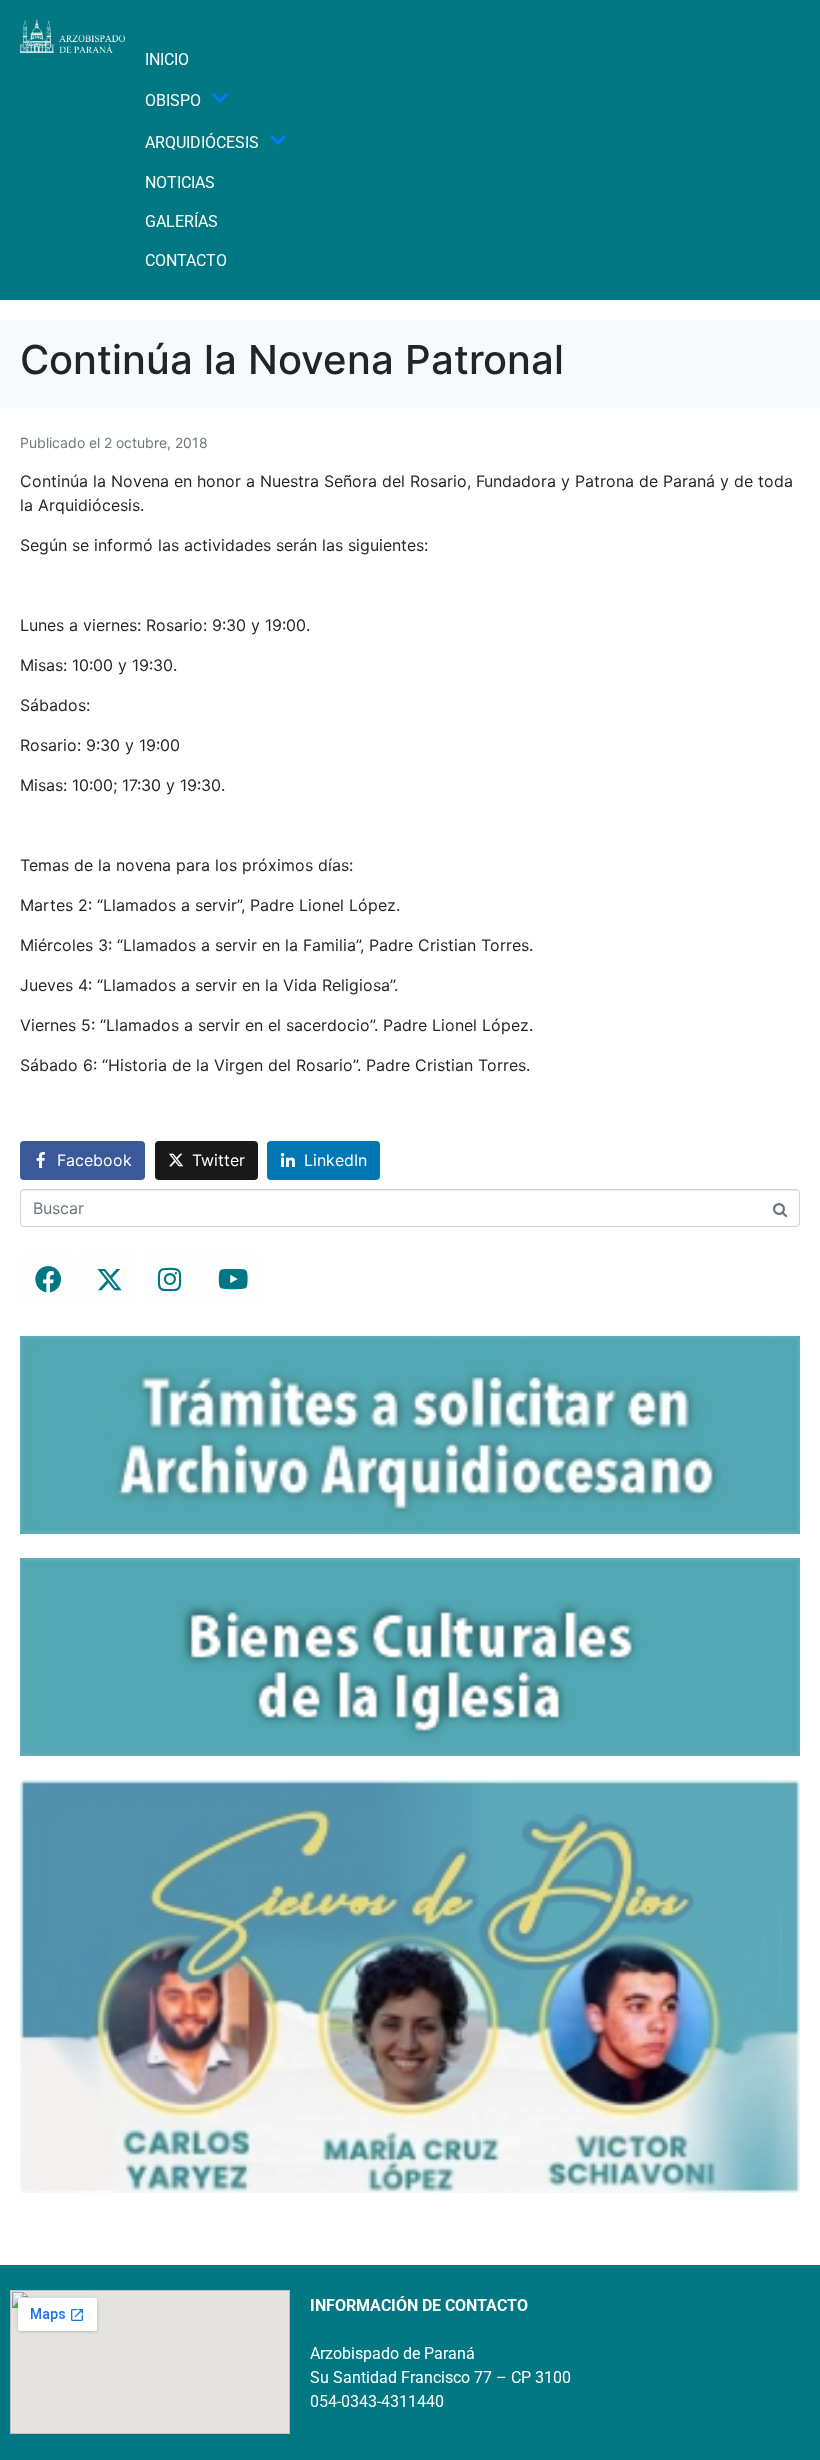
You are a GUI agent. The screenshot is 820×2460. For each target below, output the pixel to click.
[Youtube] (231, 1279)
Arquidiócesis (202, 142)
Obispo (173, 100)
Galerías (181, 221)
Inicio (167, 59)
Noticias (180, 182)
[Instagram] (170, 1279)
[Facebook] (48, 1279)
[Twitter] (109, 1279)
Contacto (186, 260)
